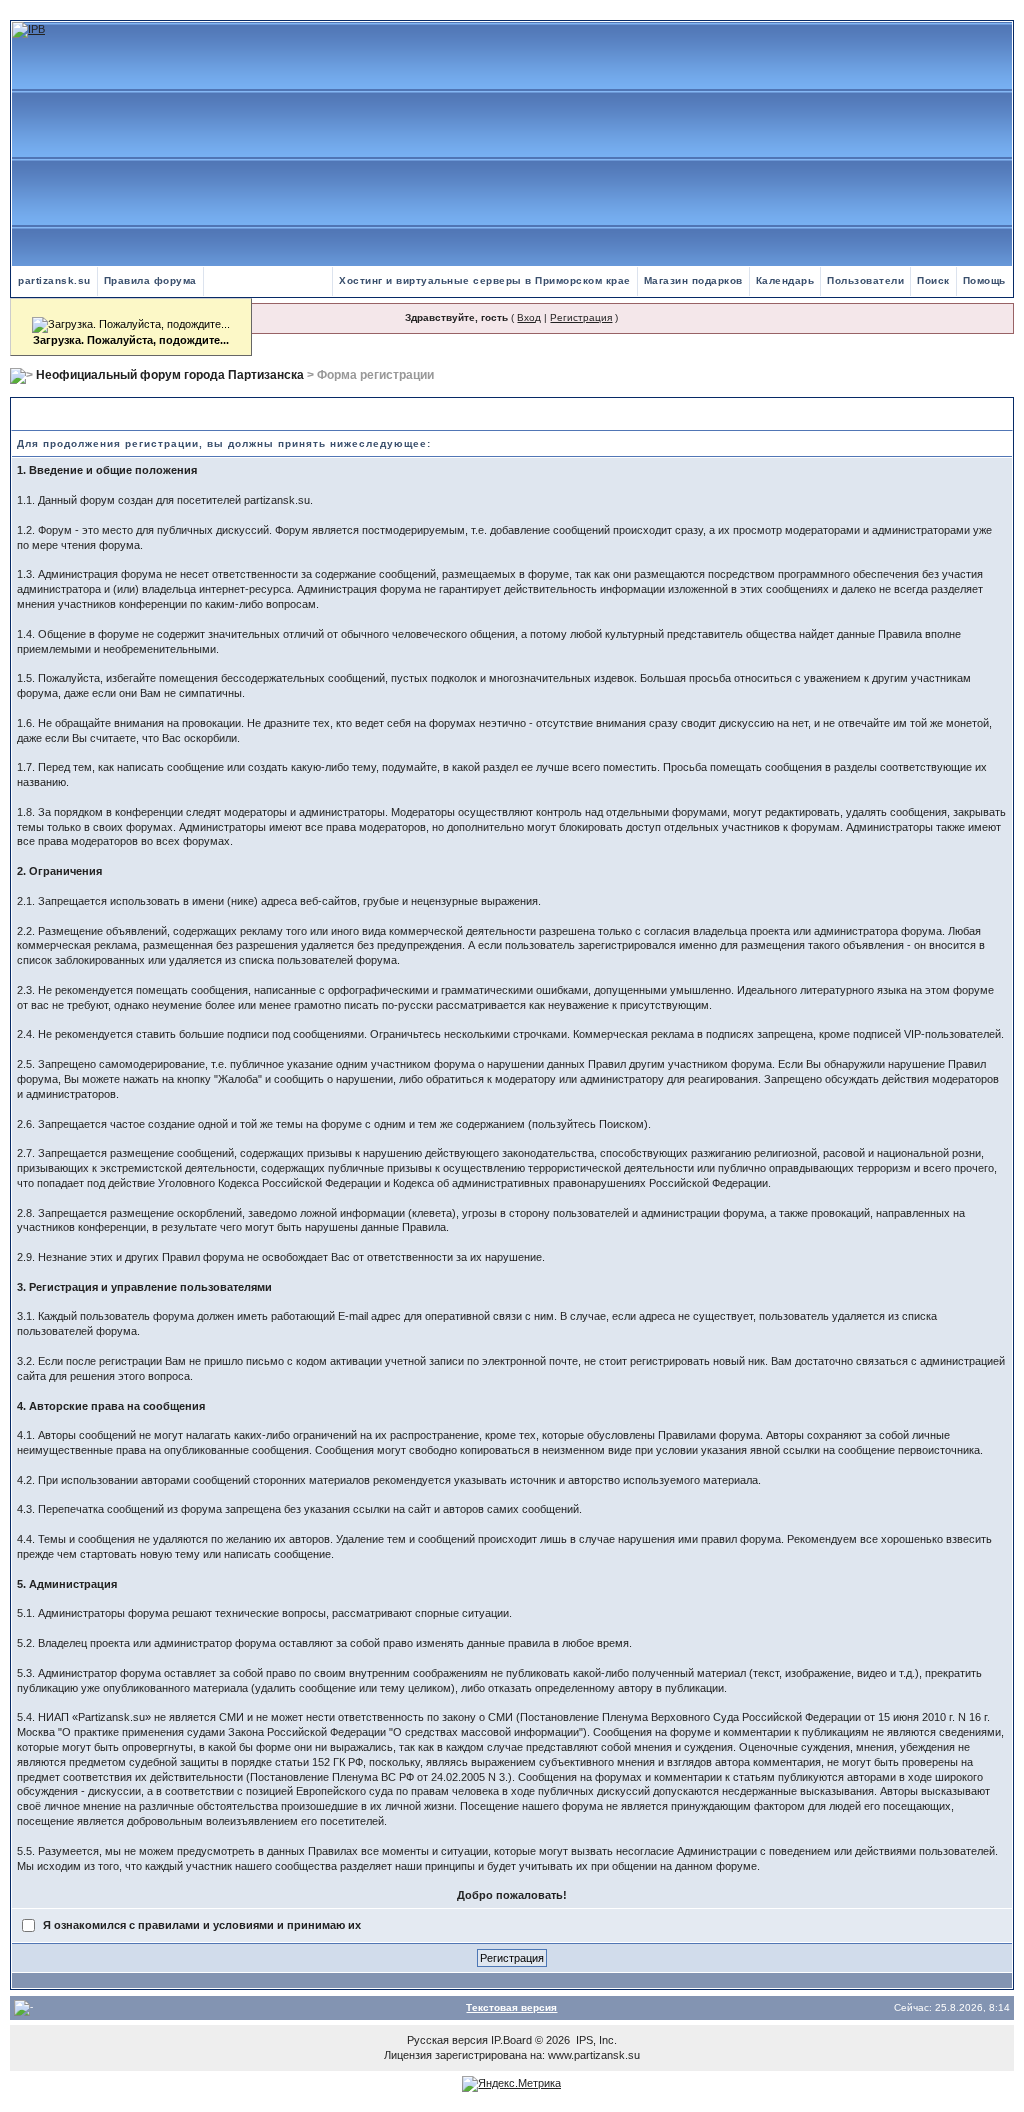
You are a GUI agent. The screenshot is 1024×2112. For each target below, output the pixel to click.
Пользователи (865, 280)
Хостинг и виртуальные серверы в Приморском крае (485, 280)
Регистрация (581, 317)
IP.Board (511, 2040)
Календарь (785, 280)
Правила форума (150, 280)
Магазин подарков (693, 280)
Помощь (984, 280)
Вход (529, 317)
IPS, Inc (595, 2040)
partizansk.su (54, 280)
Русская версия (447, 2040)
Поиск (933, 280)
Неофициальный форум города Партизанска (170, 375)
